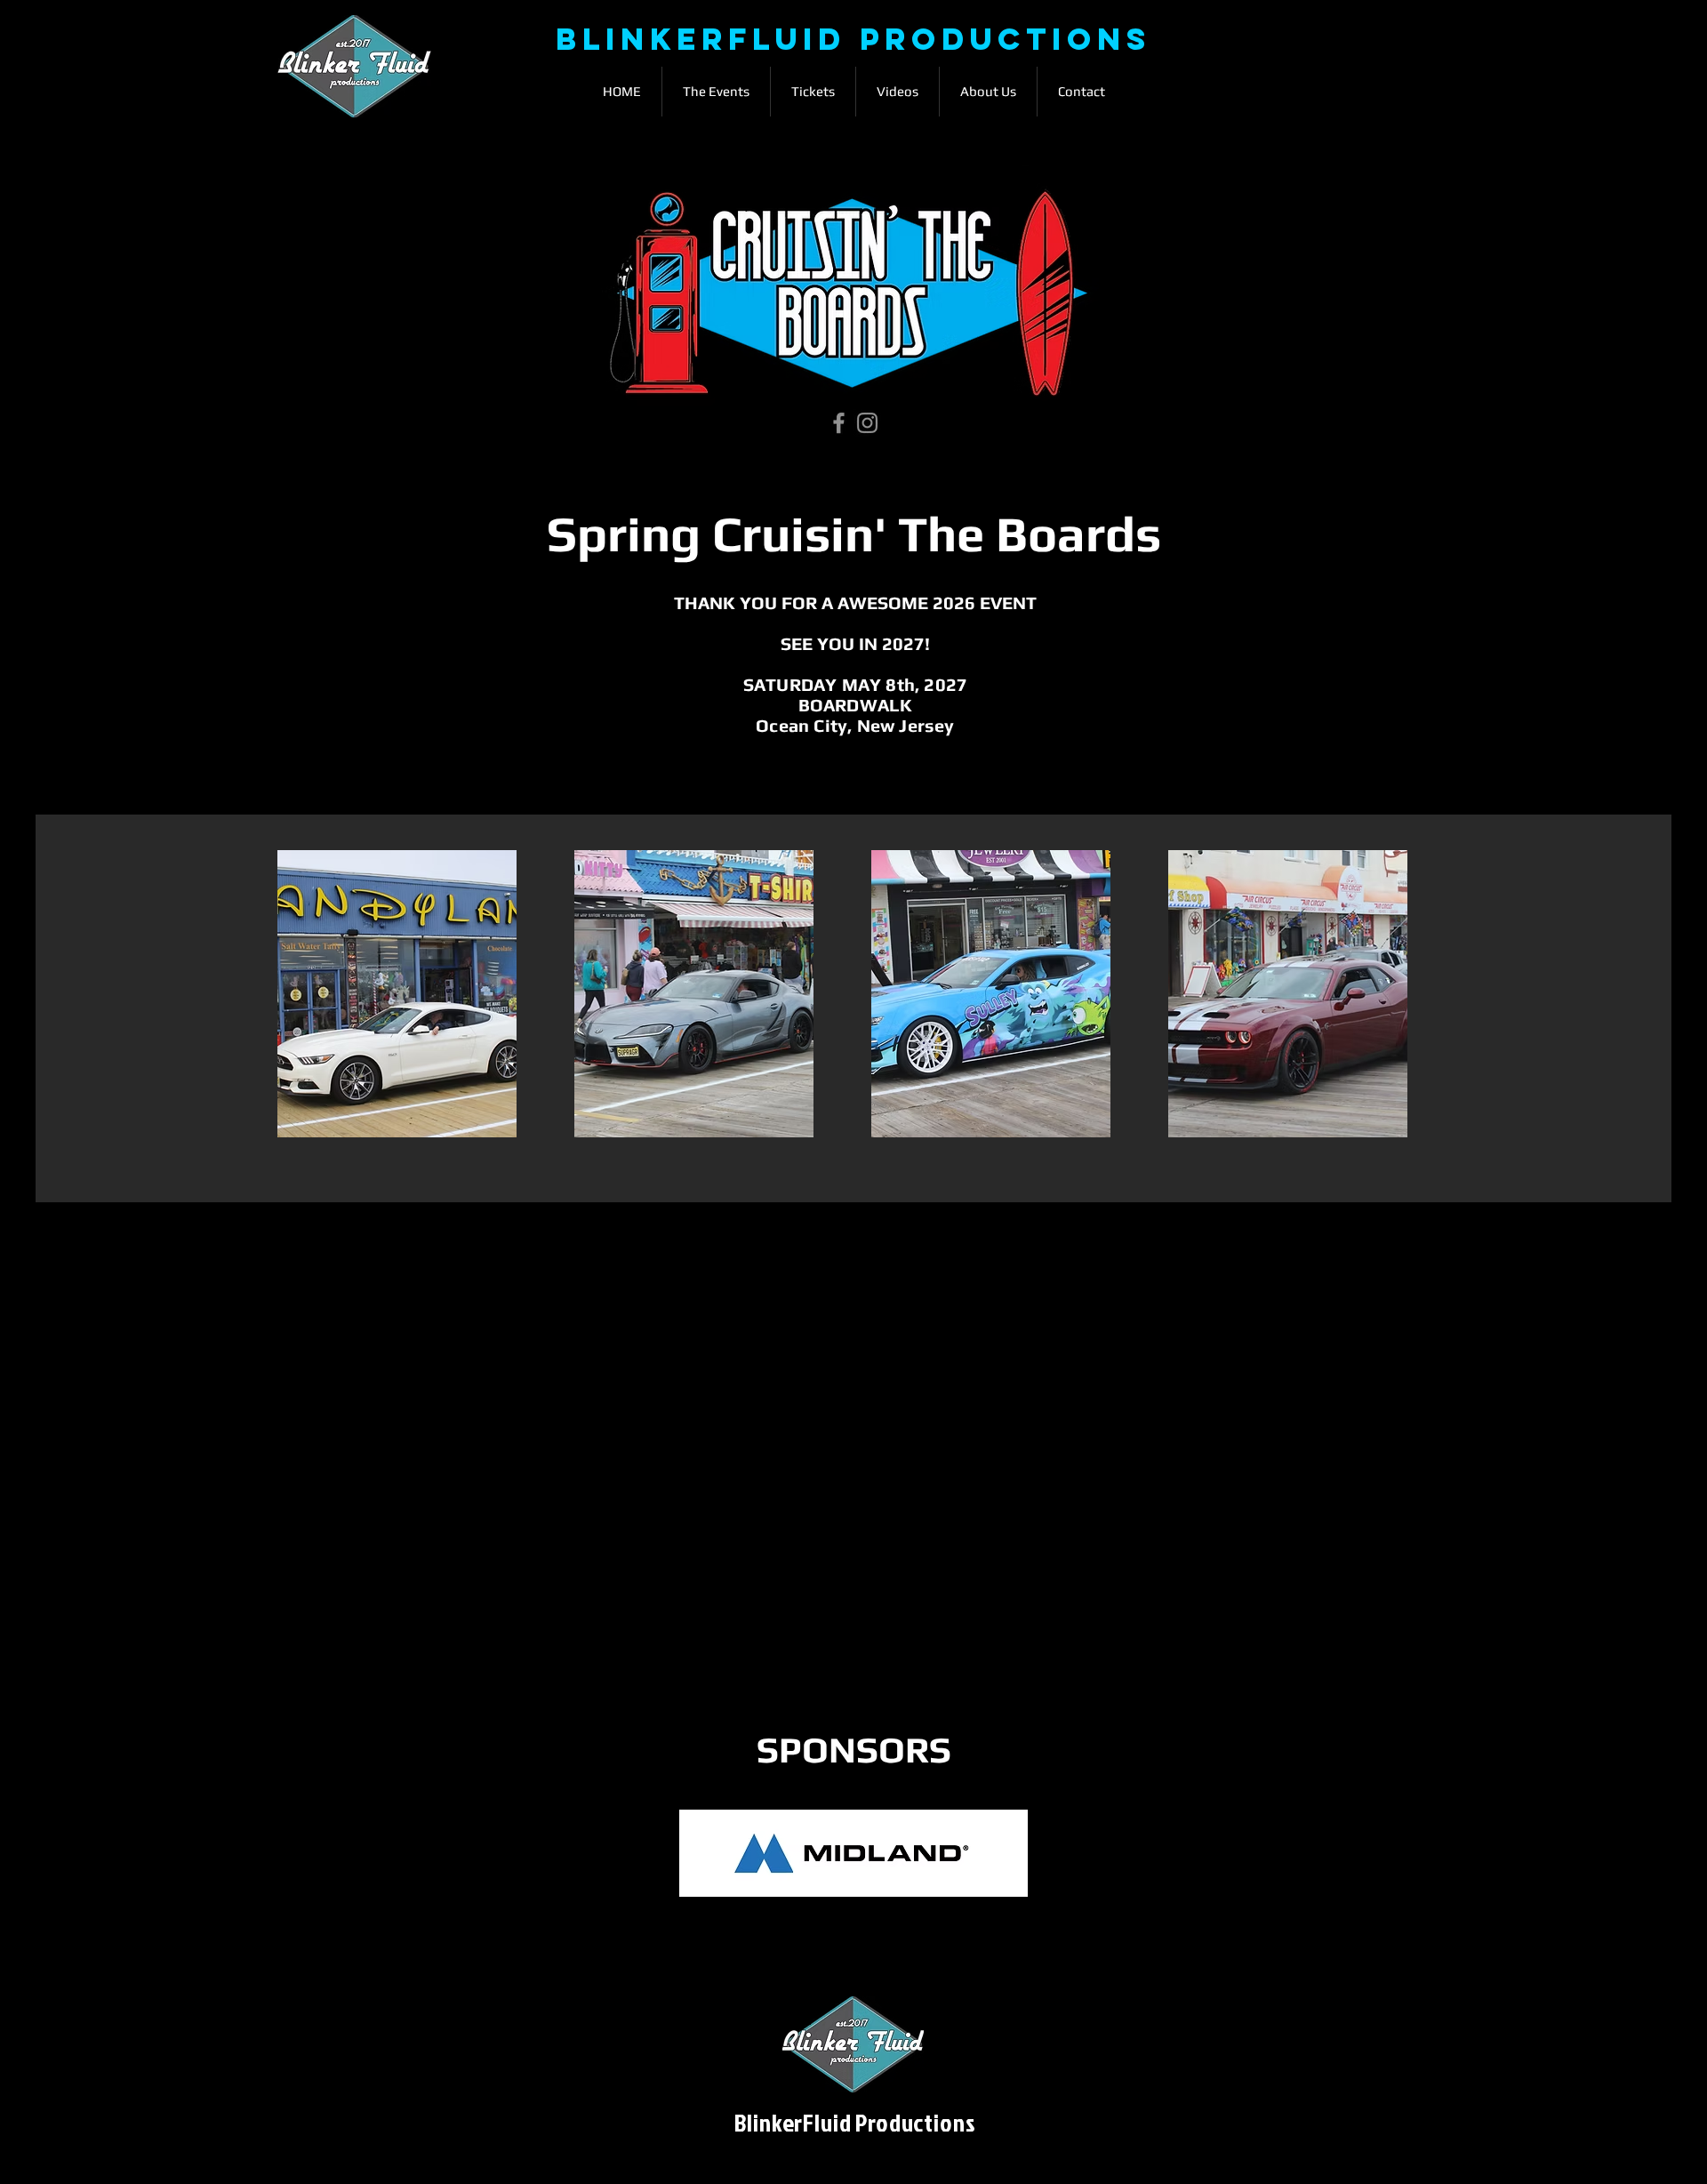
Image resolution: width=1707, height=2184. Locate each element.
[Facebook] (839, 423)
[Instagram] (867, 423)
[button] (716, 92)
